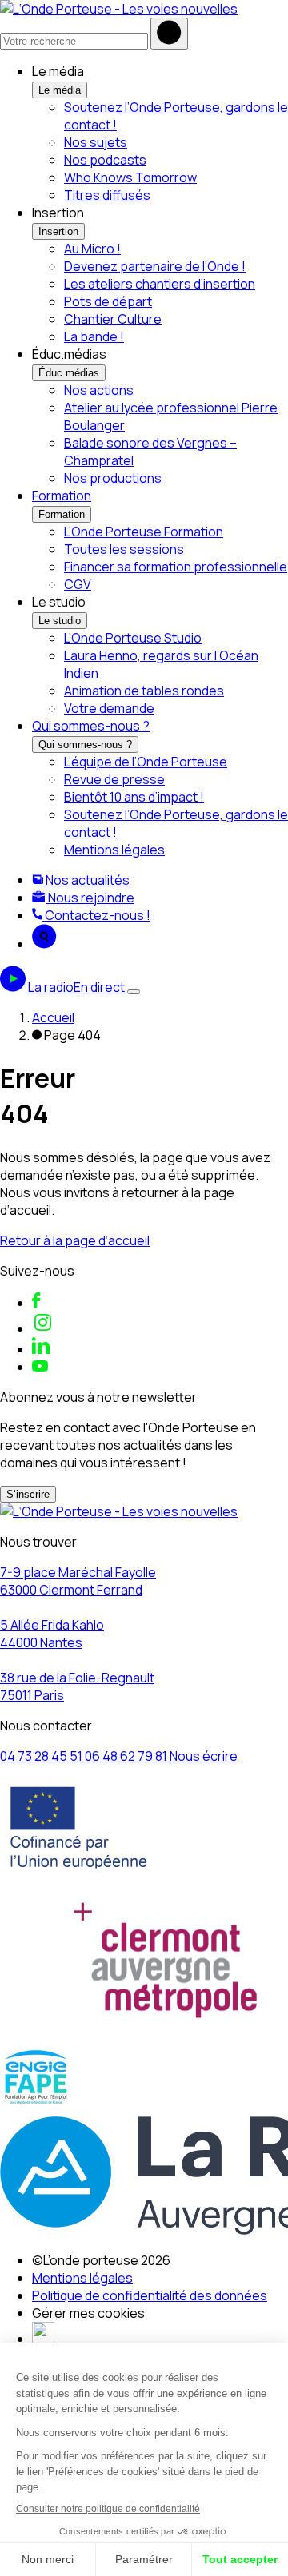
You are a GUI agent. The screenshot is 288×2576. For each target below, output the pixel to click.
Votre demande (109, 708)
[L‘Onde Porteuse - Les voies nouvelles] (119, 9)
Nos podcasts (105, 160)
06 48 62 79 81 (127, 1756)
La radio (76, 987)
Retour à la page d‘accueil (75, 1240)
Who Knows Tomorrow (130, 177)
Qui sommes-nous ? (91, 726)
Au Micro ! (92, 249)
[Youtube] (40, 1367)
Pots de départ (108, 301)
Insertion (58, 231)
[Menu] (134, 992)
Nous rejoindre (90, 898)
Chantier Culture (113, 319)
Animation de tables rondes (144, 691)
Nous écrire (204, 1756)
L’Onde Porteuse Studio (133, 638)
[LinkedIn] (41, 1349)
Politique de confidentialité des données (150, 2295)
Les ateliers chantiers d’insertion (160, 284)
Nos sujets (96, 142)
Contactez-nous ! (96, 915)
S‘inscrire (28, 1494)
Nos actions (99, 390)
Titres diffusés (107, 195)
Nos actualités (86, 880)
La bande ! (94, 336)
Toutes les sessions (124, 549)
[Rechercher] (169, 34)
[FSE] (79, 1874)
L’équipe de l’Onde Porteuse (146, 762)
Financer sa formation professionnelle (176, 567)
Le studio (60, 621)
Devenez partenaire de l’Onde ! (155, 266)
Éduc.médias (69, 373)
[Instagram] (43, 1328)
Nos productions (113, 478)
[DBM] (43, 2339)
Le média (60, 90)
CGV (78, 584)
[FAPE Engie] (36, 2104)
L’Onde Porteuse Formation (144, 532)
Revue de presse (114, 779)
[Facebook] (36, 1303)
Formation (62, 496)
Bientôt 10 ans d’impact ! (134, 797)
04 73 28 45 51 (42, 1756)
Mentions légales (114, 850)
